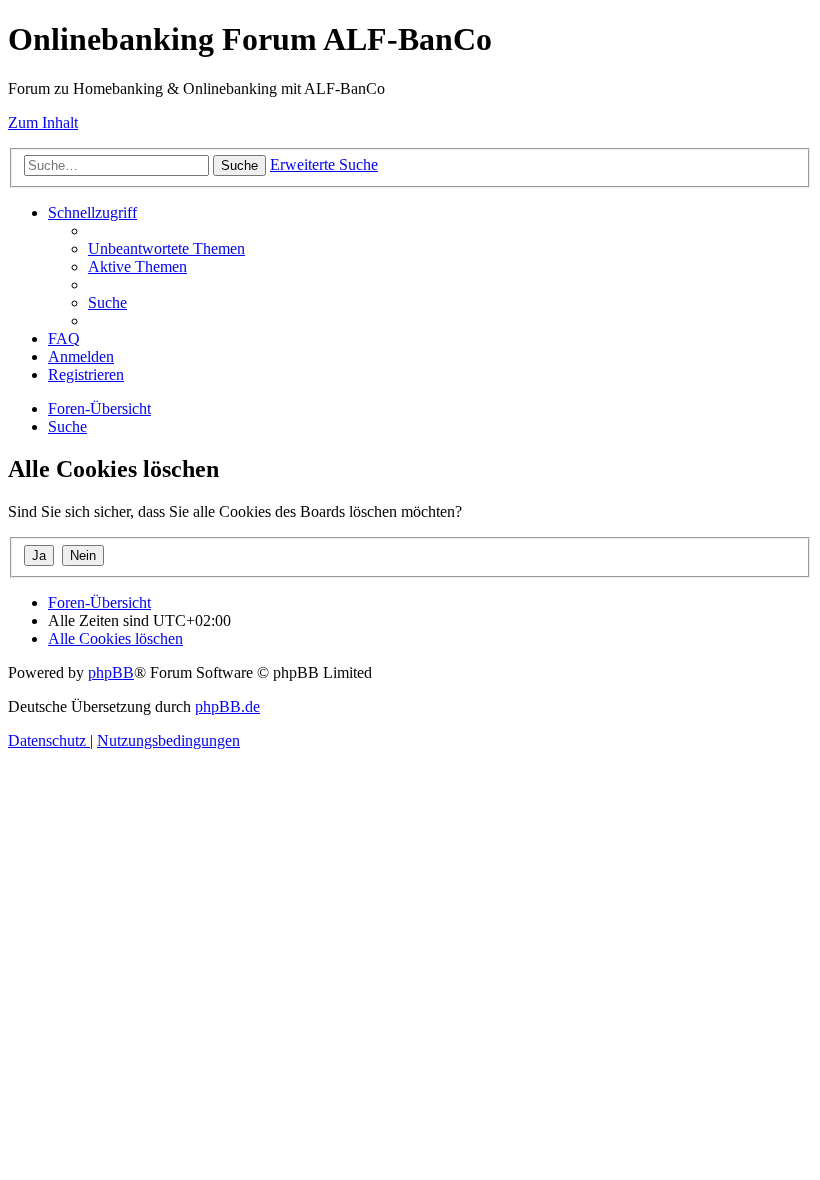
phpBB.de (227, 706)
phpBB (111, 672)
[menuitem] (166, 248)
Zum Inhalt (43, 122)
